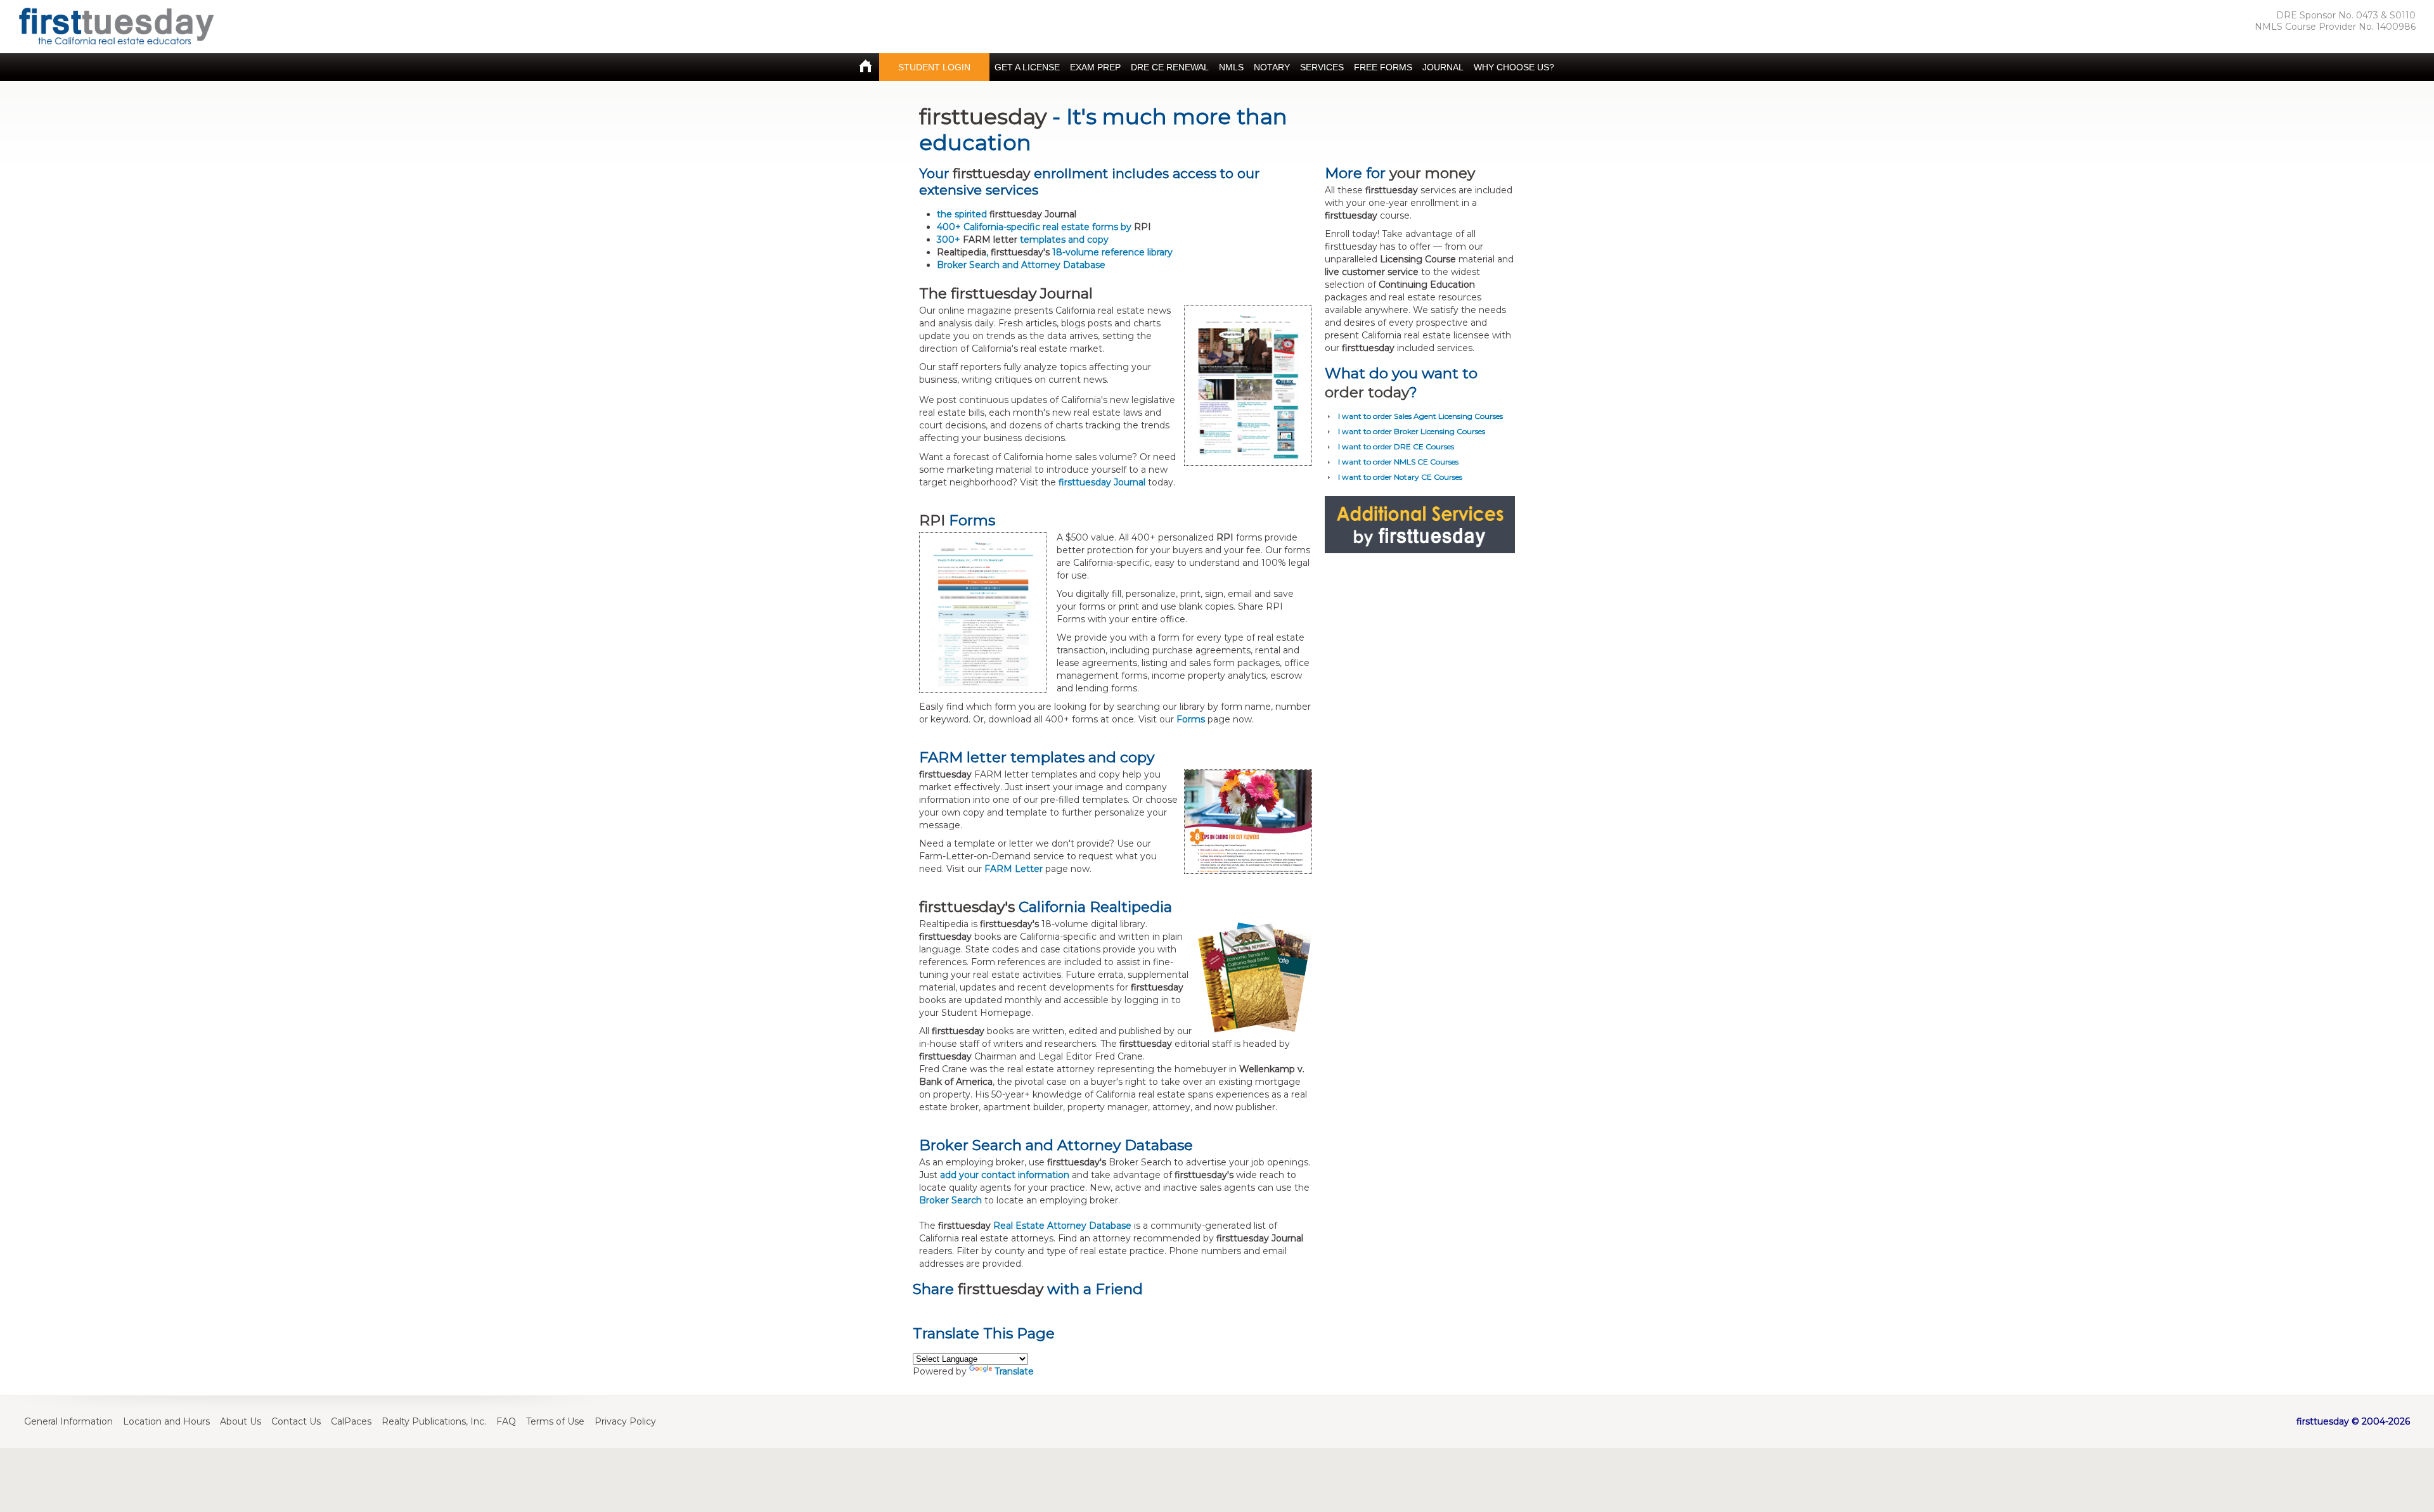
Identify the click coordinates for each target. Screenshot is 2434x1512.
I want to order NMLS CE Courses (1398, 462)
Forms (1191, 719)
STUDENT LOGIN (934, 67)
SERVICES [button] (1322, 67)
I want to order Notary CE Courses (1400, 477)
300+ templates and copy (1023, 240)
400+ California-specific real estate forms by (1044, 227)
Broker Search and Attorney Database (1021, 265)
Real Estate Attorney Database (1062, 1226)
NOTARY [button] (1272, 67)
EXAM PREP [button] (1095, 67)
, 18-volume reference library (1055, 252)
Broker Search (950, 1200)
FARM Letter (1014, 869)
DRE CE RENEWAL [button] (1170, 67)
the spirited (1007, 214)
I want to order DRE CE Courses (1396, 446)
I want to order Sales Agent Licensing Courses (1420, 416)
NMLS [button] (1231, 67)
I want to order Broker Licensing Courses (1412, 431)
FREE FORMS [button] (1383, 67)
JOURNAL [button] (1443, 67)
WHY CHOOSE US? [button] (1514, 67)
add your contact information (1005, 1175)
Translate (1014, 1371)
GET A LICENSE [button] (1027, 67)
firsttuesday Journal (1102, 482)
